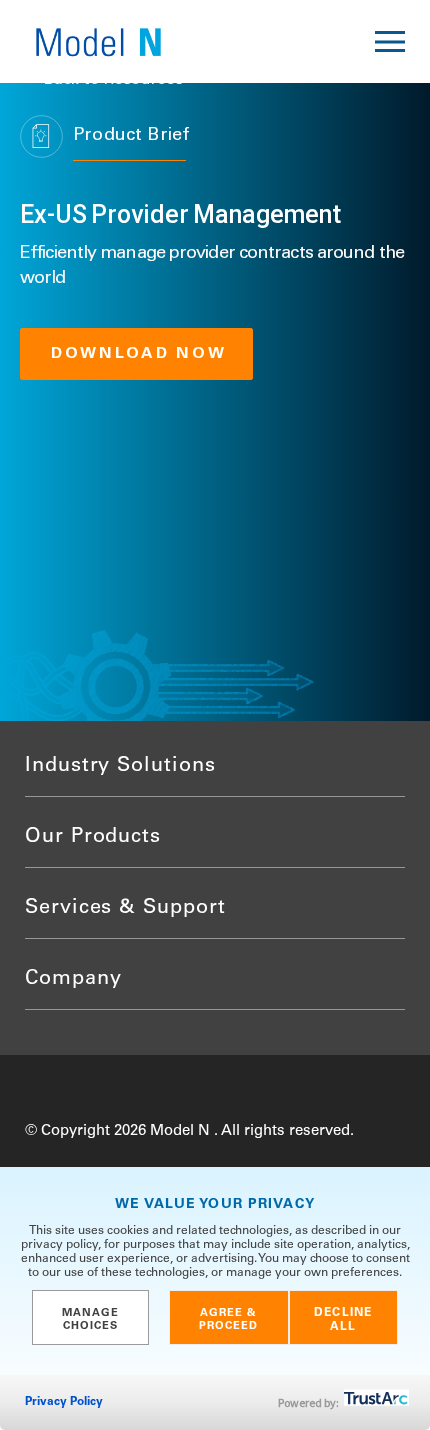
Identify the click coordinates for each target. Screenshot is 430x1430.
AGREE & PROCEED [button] (229, 1320)
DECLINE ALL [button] (343, 1320)
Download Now (139, 354)
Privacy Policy (64, 1402)
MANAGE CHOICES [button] (91, 1320)
